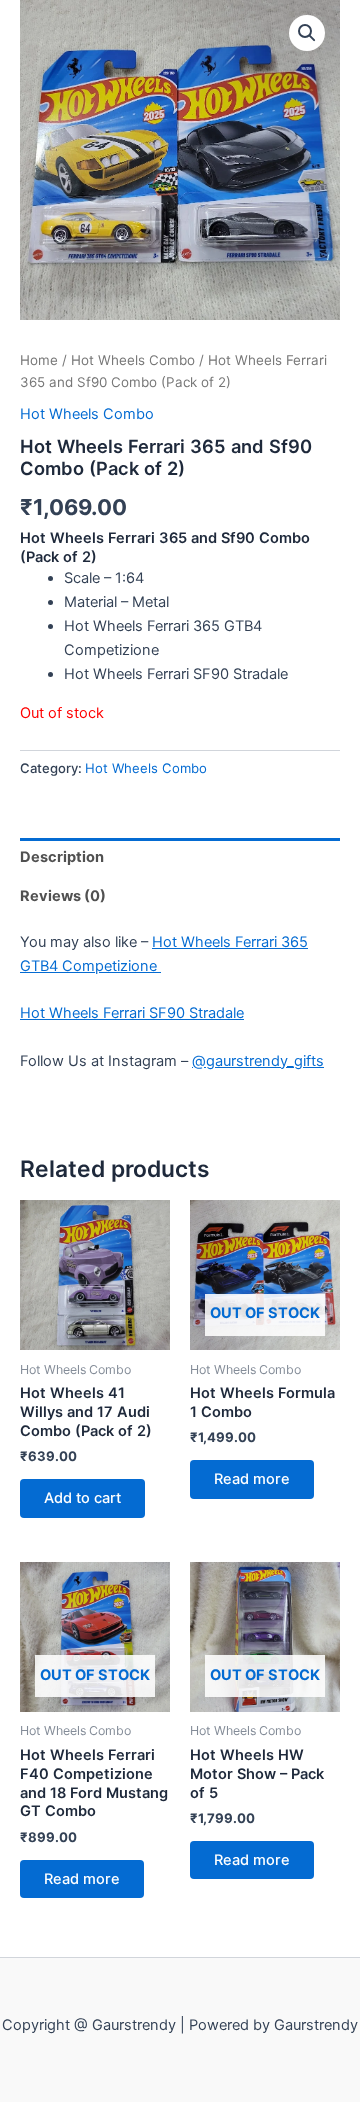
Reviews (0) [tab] (63, 896)
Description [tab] (62, 857)
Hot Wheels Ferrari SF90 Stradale (132, 1013)
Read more (252, 1479)
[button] (307, 33)
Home (39, 360)
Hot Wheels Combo (133, 360)
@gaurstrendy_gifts (258, 1061)
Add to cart (82, 1498)
